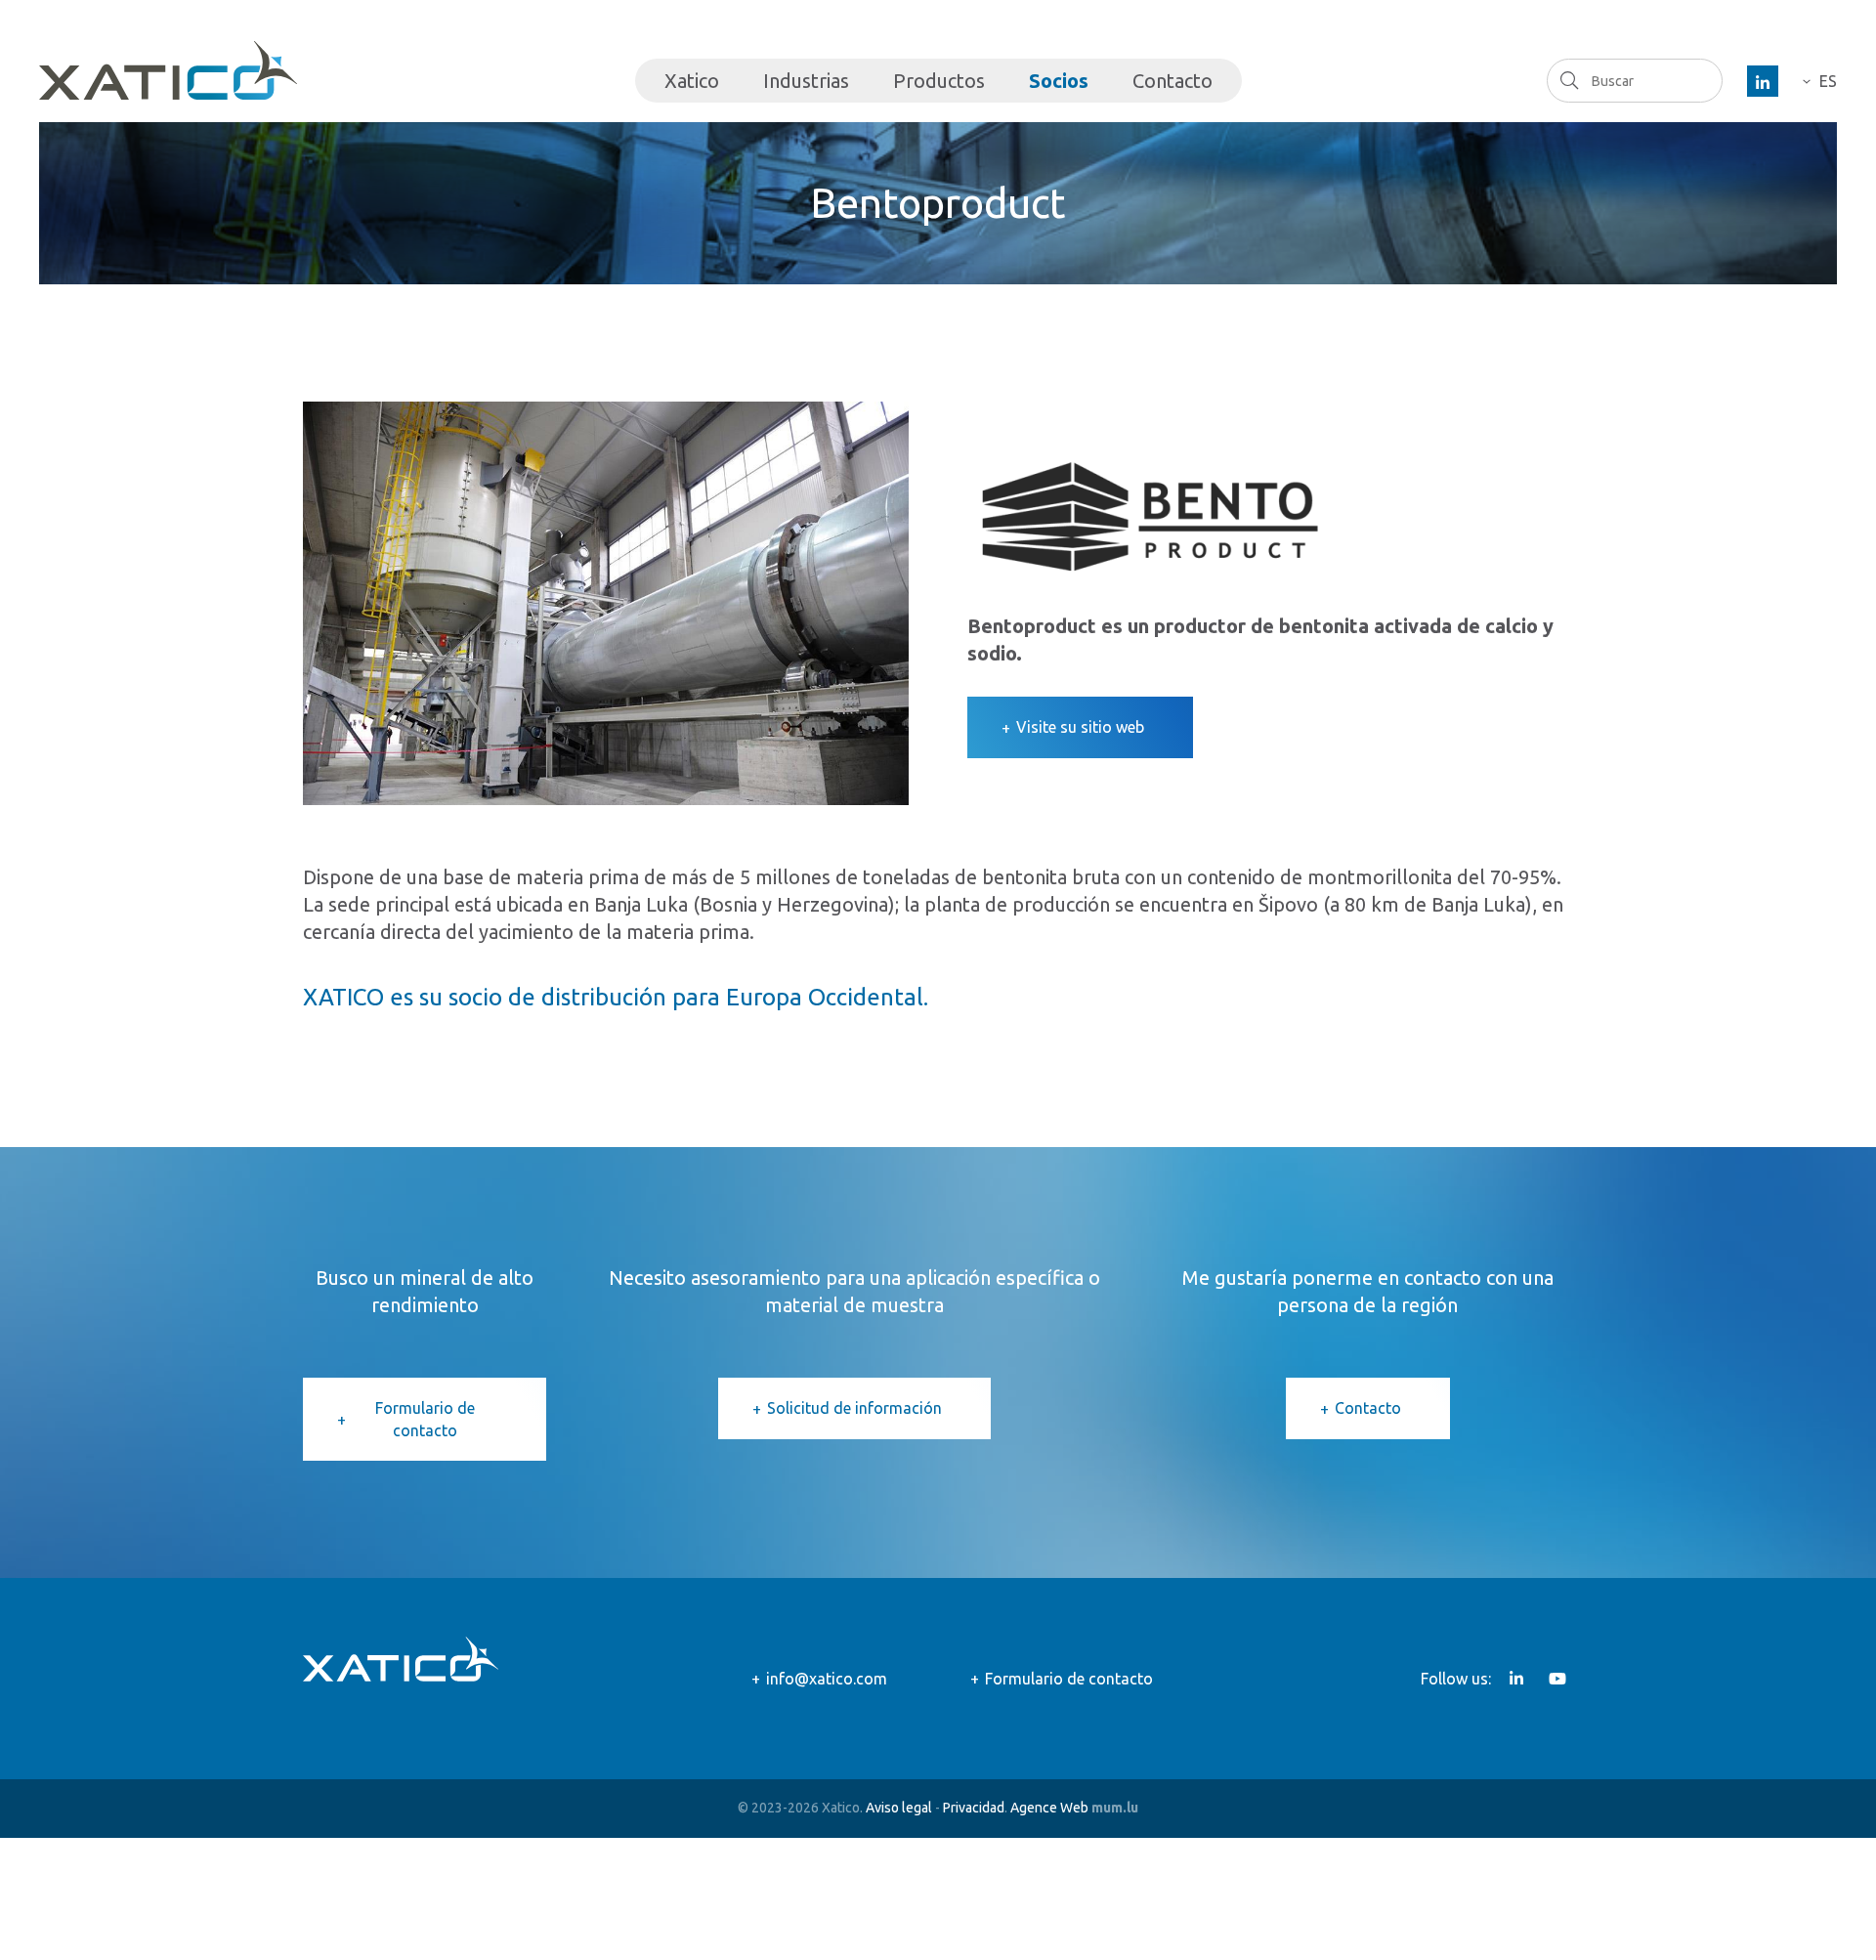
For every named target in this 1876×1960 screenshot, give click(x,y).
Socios (1059, 81)
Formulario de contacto (425, 1419)
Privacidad (974, 1808)
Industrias (806, 81)
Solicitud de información (854, 1408)
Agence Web (1049, 1808)
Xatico (692, 81)
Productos (939, 81)
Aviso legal (899, 1808)
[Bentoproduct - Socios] (606, 601)
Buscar (1569, 80)
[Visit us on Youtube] (1557, 1679)
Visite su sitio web (1080, 727)
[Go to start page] (168, 70)
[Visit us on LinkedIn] (1763, 81)
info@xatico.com (827, 1679)
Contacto (1172, 81)
